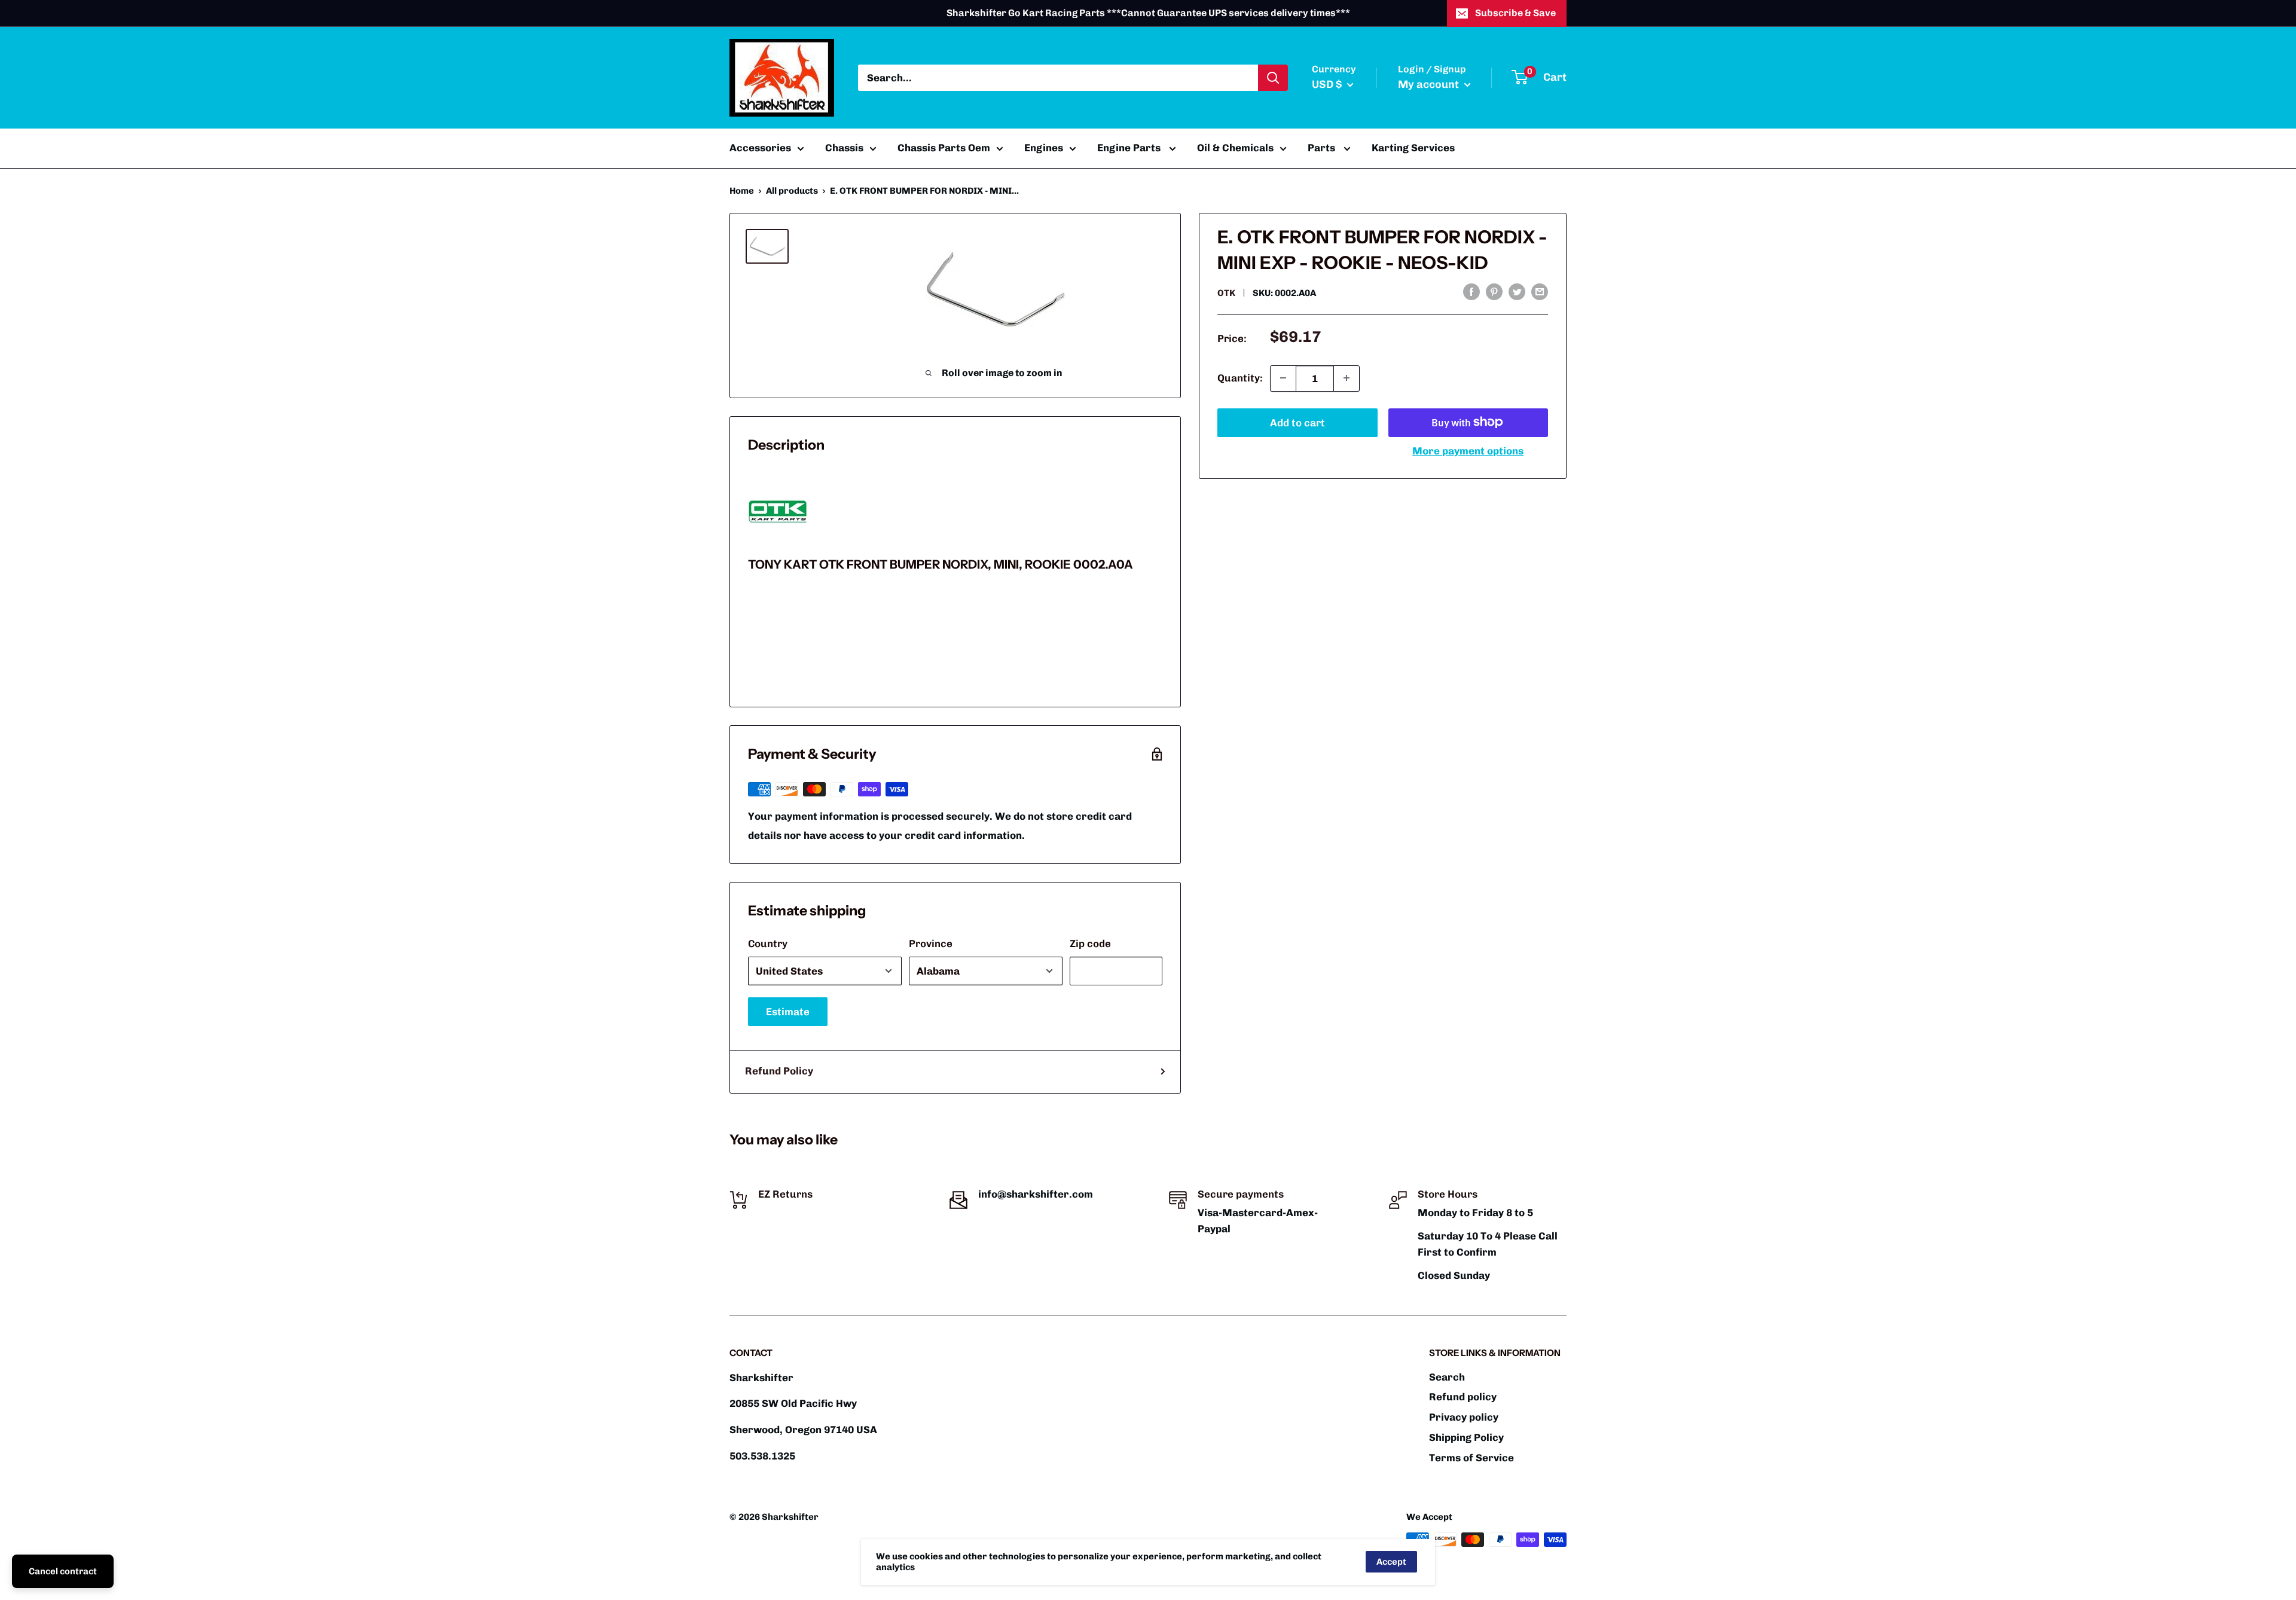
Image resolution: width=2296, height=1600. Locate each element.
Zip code (1090, 943)
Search (1447, 1377)
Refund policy (1463, 1397)
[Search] (1273, 78)
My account (1430, 84)
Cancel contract (63, 1571)
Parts (1323, 148)
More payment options (1468, 450)
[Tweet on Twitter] (1517, 292)
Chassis (844, 148)
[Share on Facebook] (1471, 292)
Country (768, 943)
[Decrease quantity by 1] (1283, 378)
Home (742, 191)
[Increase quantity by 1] (1347, 378)
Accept (1391, 1562)
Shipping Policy (1466, 1437)
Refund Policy (779, 1071)
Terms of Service (1471, 1458)
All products (792, 191)
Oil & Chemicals (1235, 148)
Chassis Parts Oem (944, 148)
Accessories (760, 148)
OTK (1226, 293)
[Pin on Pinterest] (1494, 292)
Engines (1044, 148)
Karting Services (1413, 148)
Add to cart (1297, 422)
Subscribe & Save (1515, 13)
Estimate (788, 1012)
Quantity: (1240, 377)
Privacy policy (1464, 1417)
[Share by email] (1540, 292)
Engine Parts (1130, 148)
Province (931, 943)
